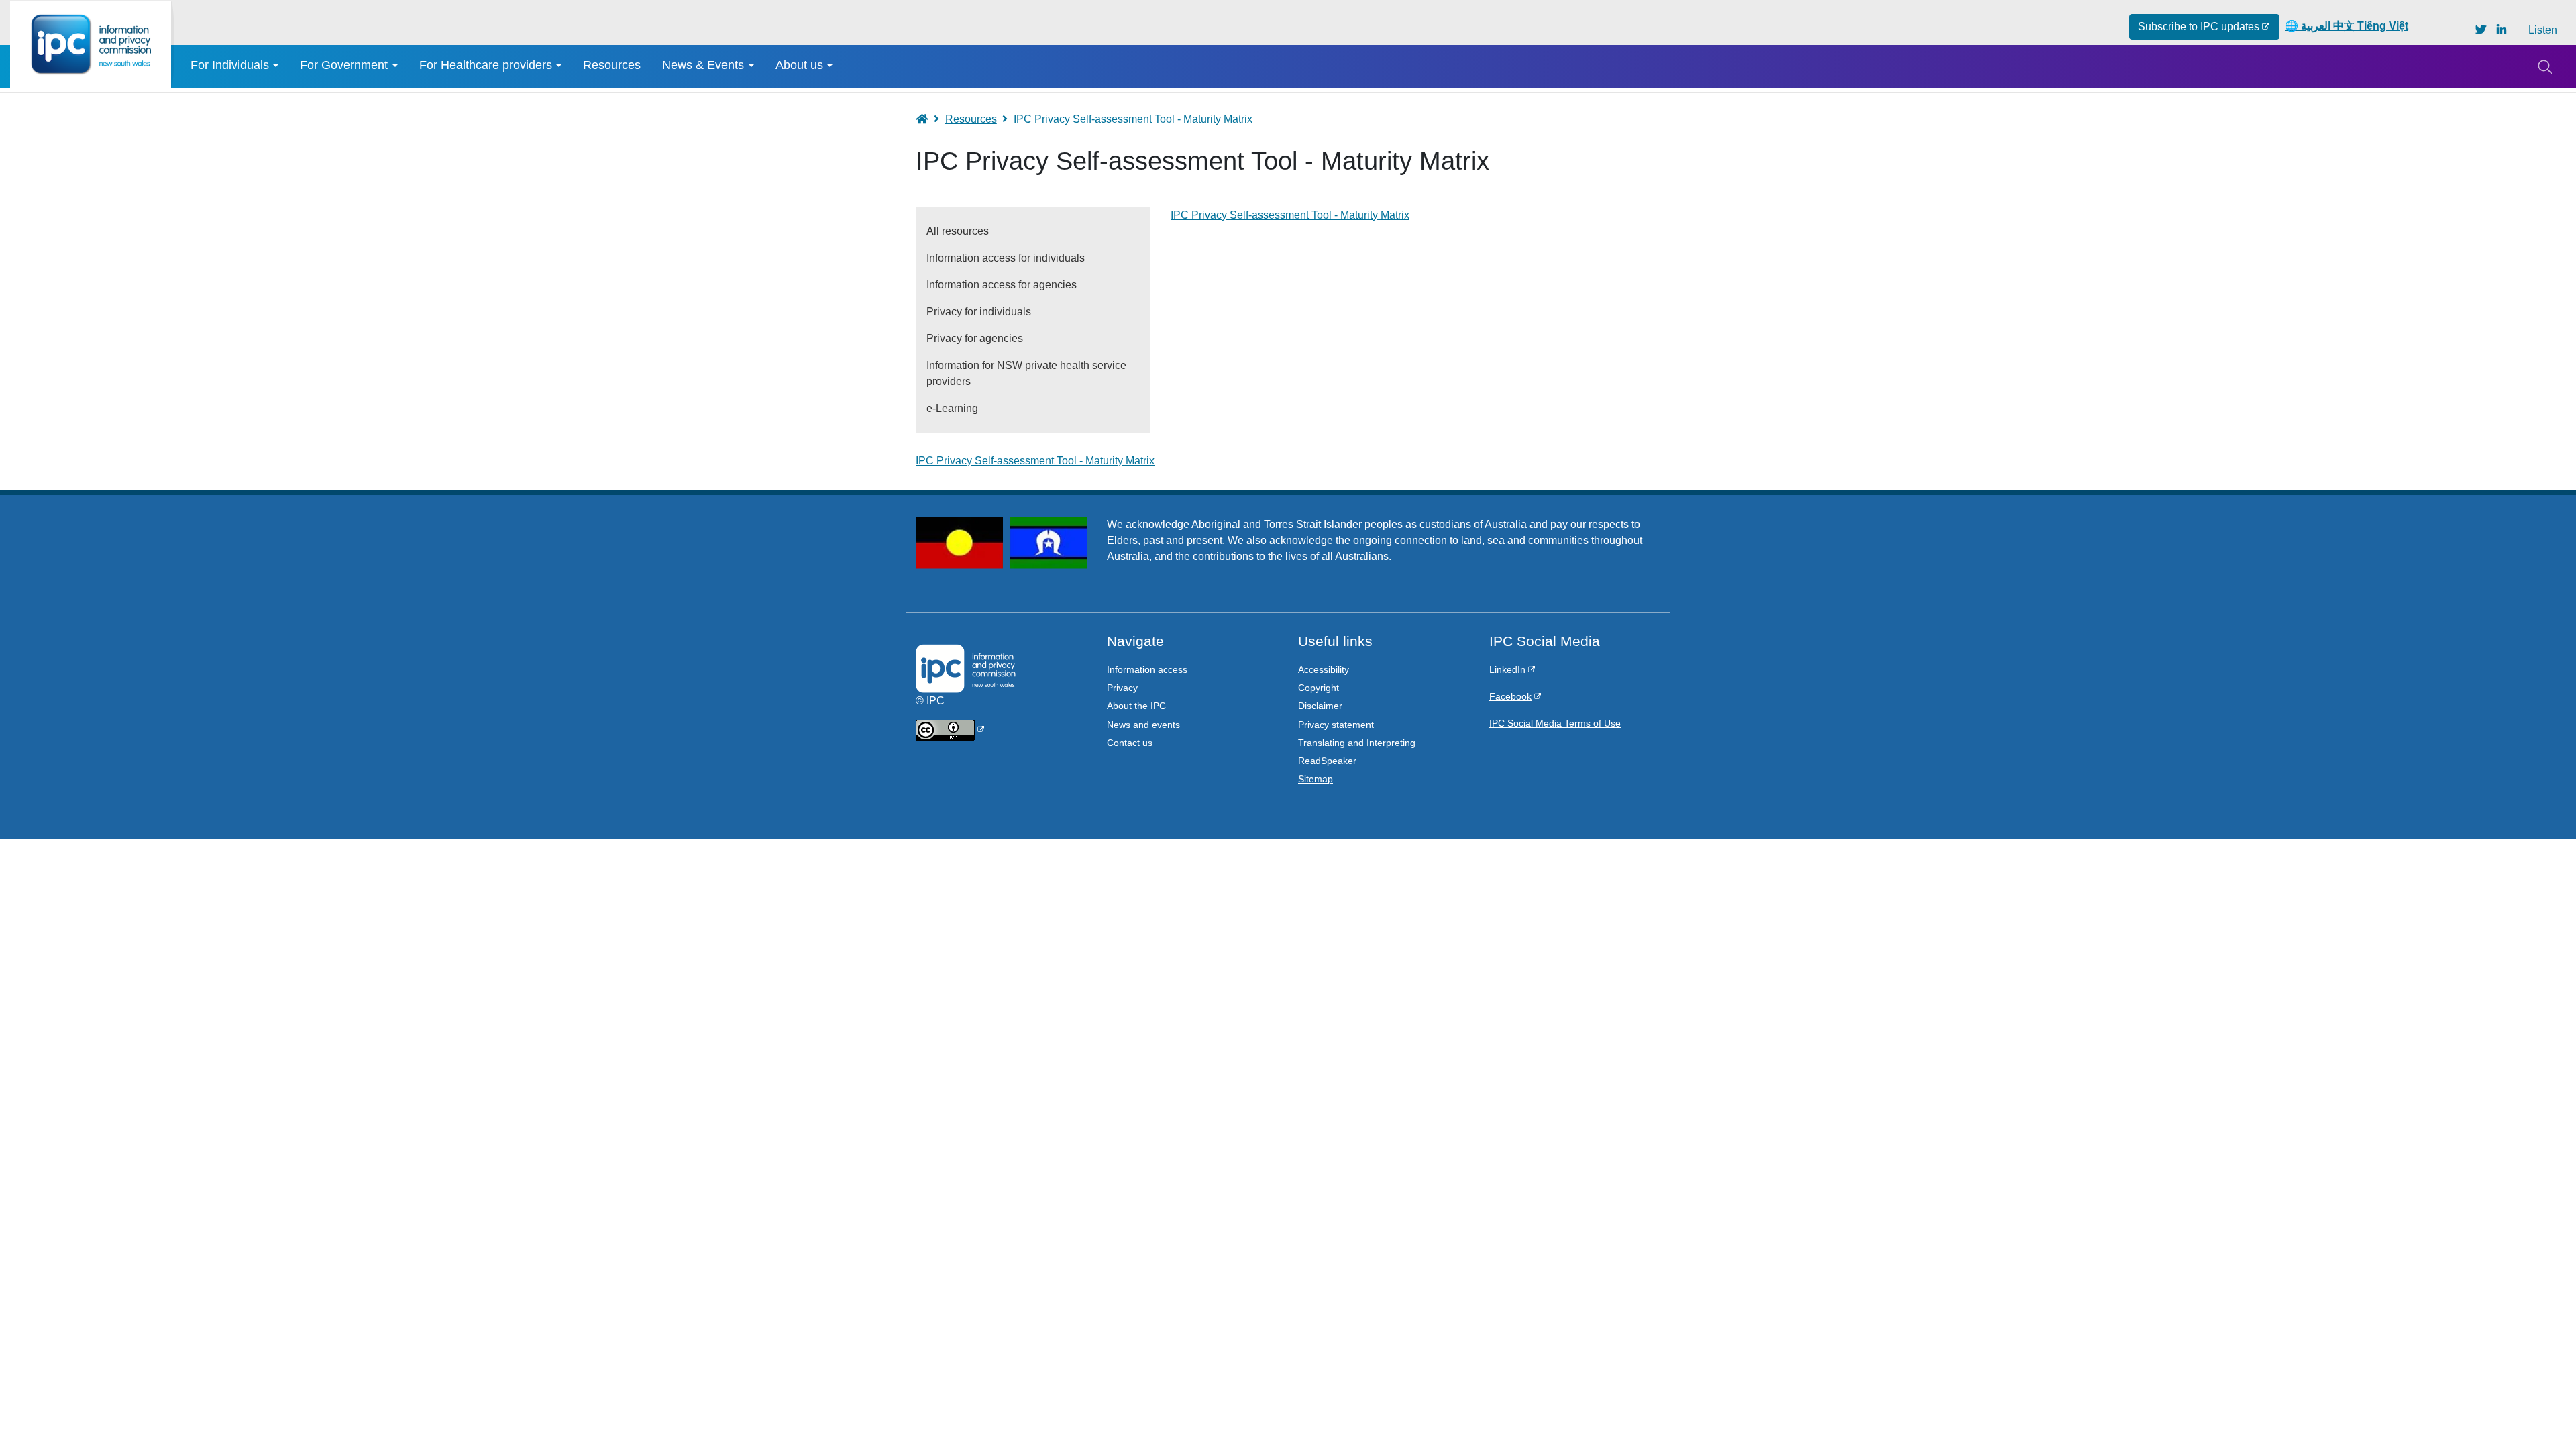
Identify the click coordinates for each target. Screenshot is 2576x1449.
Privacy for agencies (975, 338)
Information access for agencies (1002, 285)
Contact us (1130, 743)
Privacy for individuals (979, 312)
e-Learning (952, 408)
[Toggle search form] (2544, 66)
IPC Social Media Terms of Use (1555, 723)
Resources (612, 65)
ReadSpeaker (1327, 761)
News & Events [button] (703, 65)
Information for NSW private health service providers (1026, 373)
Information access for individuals (1006, 258)
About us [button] (799, 65)
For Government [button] (344, 65)
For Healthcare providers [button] (486, 65)
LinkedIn (1507, 669)
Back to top (2537, 1410)
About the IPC (1136, 706)
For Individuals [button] (230, 65)
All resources (958, 231)
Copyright (1319, 688)
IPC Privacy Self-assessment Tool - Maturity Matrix (1290, 215)
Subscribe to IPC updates (2199, 26)
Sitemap (1316, 779)
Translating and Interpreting (1357, 743)
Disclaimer (1320, 706)
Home (928, 119)
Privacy (1122, 688)
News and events (1143, 724)
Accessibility (1324, 669)
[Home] (91, 45)
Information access (1147, 669)
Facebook (1510, 696)
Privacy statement (1336, 724)
